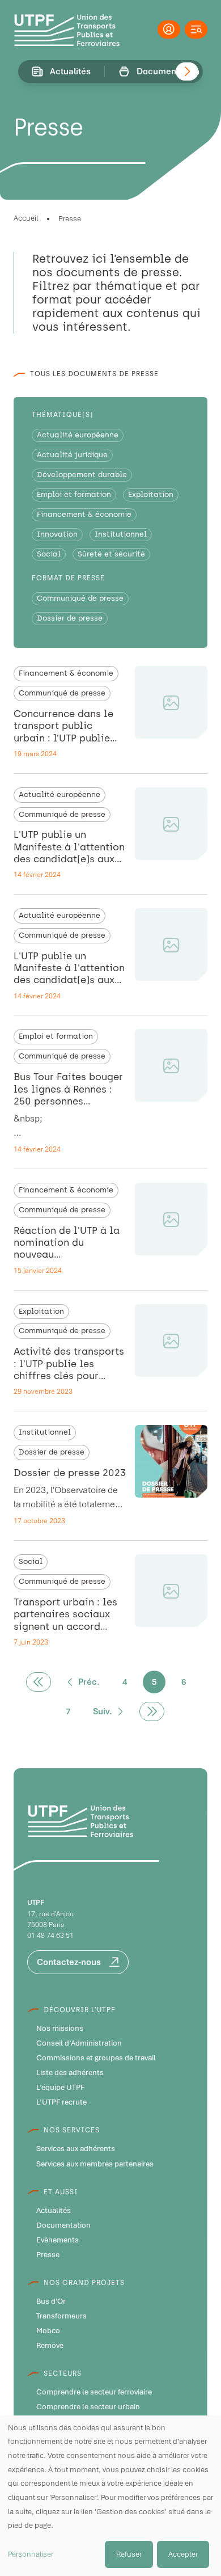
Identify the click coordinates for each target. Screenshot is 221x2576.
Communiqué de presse (80, 598)
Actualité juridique (72, 455)
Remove (50, 2346)
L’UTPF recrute (61, 2102)
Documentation (63, 2225)
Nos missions (60, 2029)
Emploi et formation (74, 494)
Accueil (26, 218)
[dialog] (110, 2496)
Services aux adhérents (76, 2149)
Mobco (48, 2331)
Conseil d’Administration (79, 2043)
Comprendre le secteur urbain (88, 2407)
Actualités (54, 2211)
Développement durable (82, 475)
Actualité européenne (78, 435)
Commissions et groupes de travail (96, 2058)
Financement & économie (84, 514)
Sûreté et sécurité (111, 554)
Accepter (183, 2554)
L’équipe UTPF (60, 2088)
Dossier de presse (70, 618)
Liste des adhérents (70, 2073)
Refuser (129, 2554)
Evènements (58, 2240)
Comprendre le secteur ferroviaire (94, 2392)
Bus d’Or (51, 2301)
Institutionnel (121, 534)
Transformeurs (61, 2316)
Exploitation (151, 494)
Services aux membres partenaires (95, 2164)
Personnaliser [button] (31, 2554)
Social (49, 554)
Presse (48, 2255)
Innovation (57, 534)
